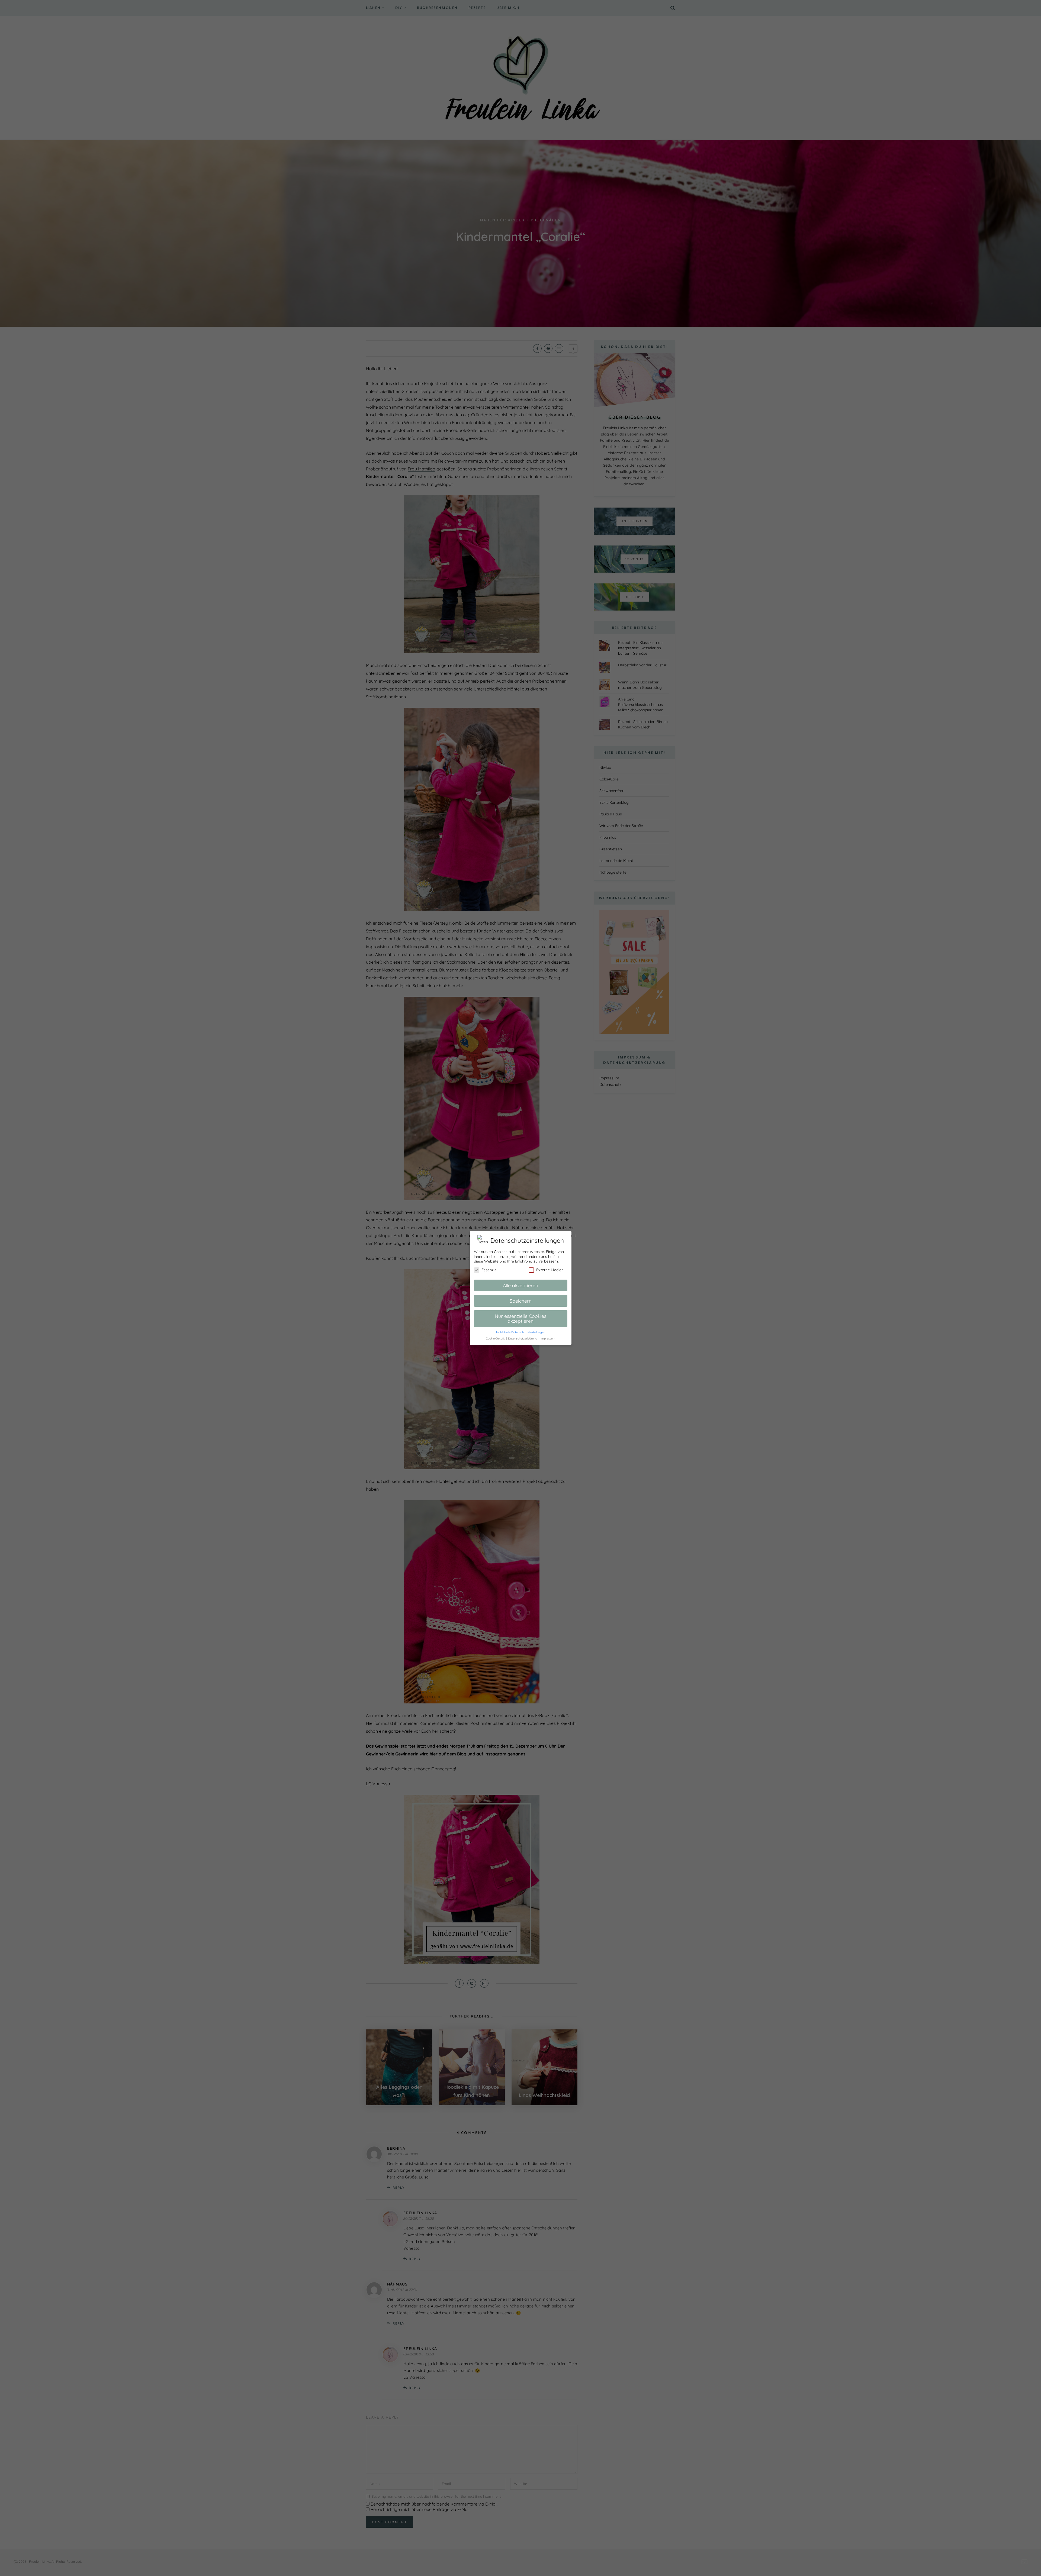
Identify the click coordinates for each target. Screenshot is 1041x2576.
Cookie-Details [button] (496, 1338)
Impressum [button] (548, 1338)
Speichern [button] (521, 1301)
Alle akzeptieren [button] (520, 1285)
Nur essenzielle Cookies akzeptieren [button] (520, 1318)
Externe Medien (550, 1270)
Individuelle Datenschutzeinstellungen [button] (521, 1332)
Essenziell (490, 1270)
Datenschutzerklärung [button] (523, 1338)
